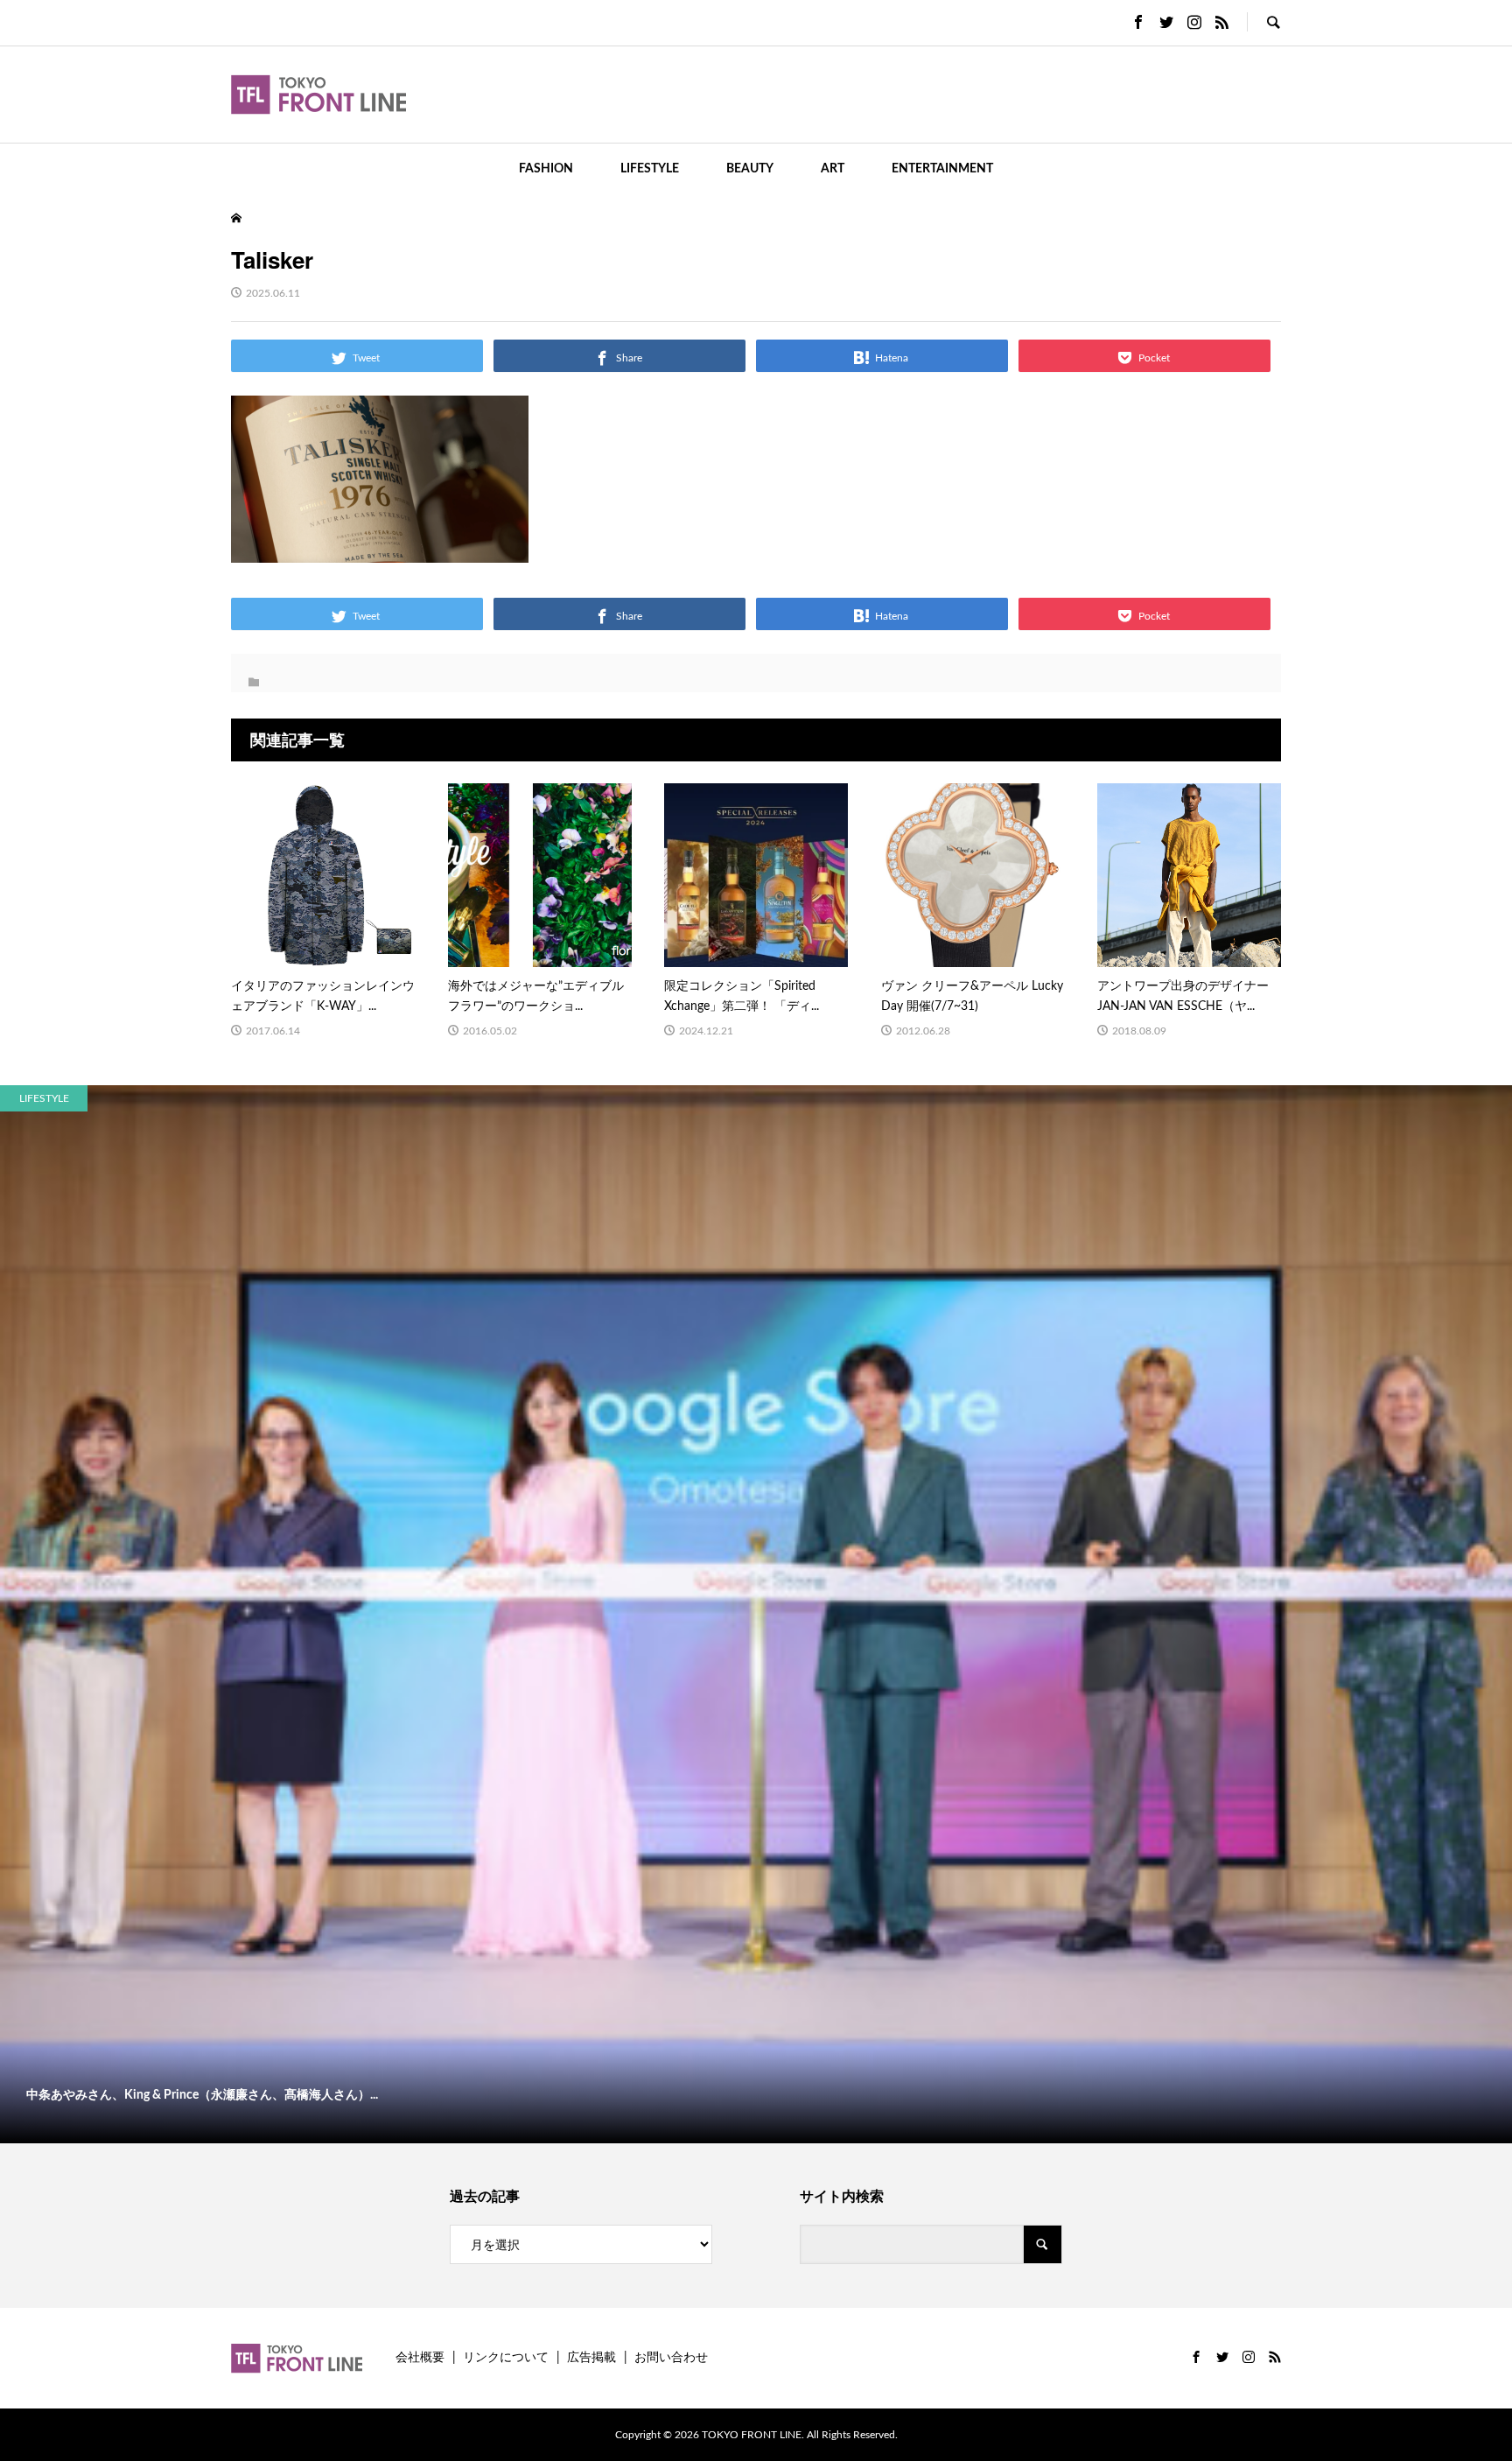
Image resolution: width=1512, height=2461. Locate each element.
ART (833, 169)
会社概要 (420, 2358)
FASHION (546, 169)
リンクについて (506, 2358)
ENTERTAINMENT (942, 169)
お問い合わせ (671, 2358)
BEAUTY (750, 169)
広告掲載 (591, 2358)
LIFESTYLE (650, 169)
